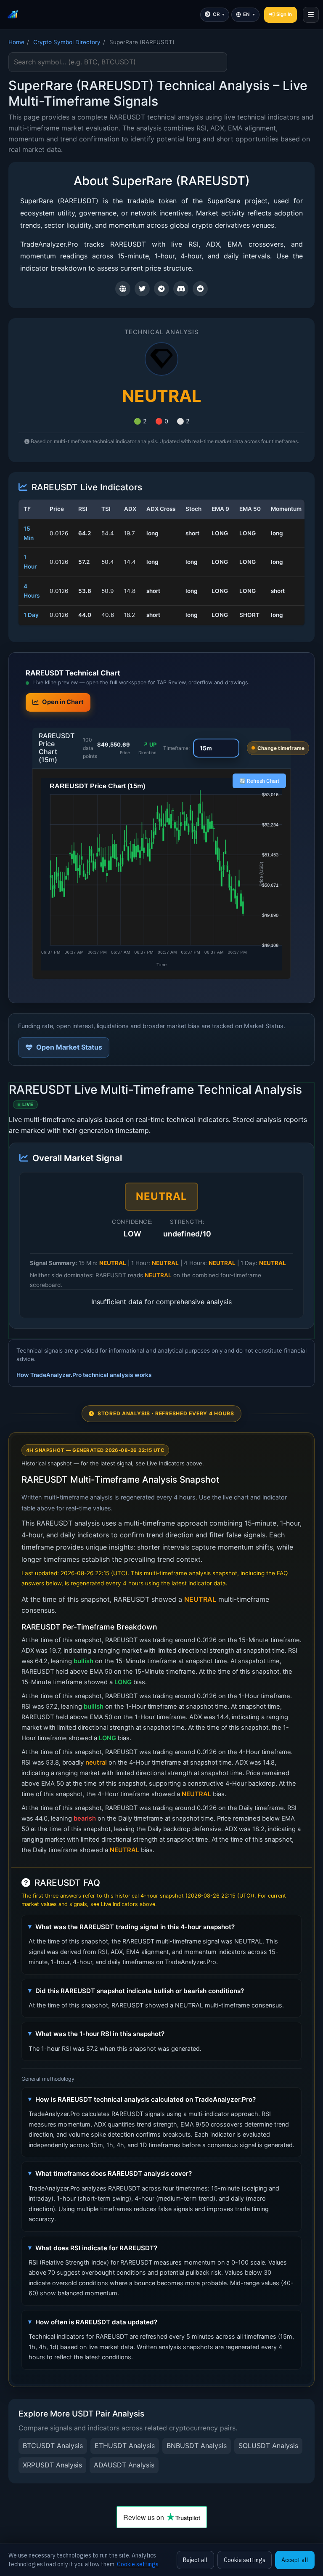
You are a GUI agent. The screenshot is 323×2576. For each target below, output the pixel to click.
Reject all (195, 2560)
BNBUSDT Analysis (197, 2446)
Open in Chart (63, 702)
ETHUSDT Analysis (125, 2446)
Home (16, 42)
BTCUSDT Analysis (53, 2446)
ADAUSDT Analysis (124, 2465)
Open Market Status (69, 1047)
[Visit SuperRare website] (123, 289)
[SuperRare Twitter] (142, 289)
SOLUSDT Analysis (268, 2446)
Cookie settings (138, 2564)
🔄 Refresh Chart (259, 781)
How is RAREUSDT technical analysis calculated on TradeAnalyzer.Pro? (146, 2099)
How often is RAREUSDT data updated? (96, 2322)
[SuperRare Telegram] (161, 289)
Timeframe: (176, 748)
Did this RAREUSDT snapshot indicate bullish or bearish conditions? (140, 1991)
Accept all (295, 2560)
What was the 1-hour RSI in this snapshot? (100, 2034)
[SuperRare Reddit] (200, 289)
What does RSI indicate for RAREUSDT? (96, 2248)
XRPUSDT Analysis (52, 2465)
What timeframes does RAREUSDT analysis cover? (114, 2173)
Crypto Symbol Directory (67, 42)
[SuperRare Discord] (181, 289)
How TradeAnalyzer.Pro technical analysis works (84, 1375)
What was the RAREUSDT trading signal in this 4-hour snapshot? (135, 1927)
